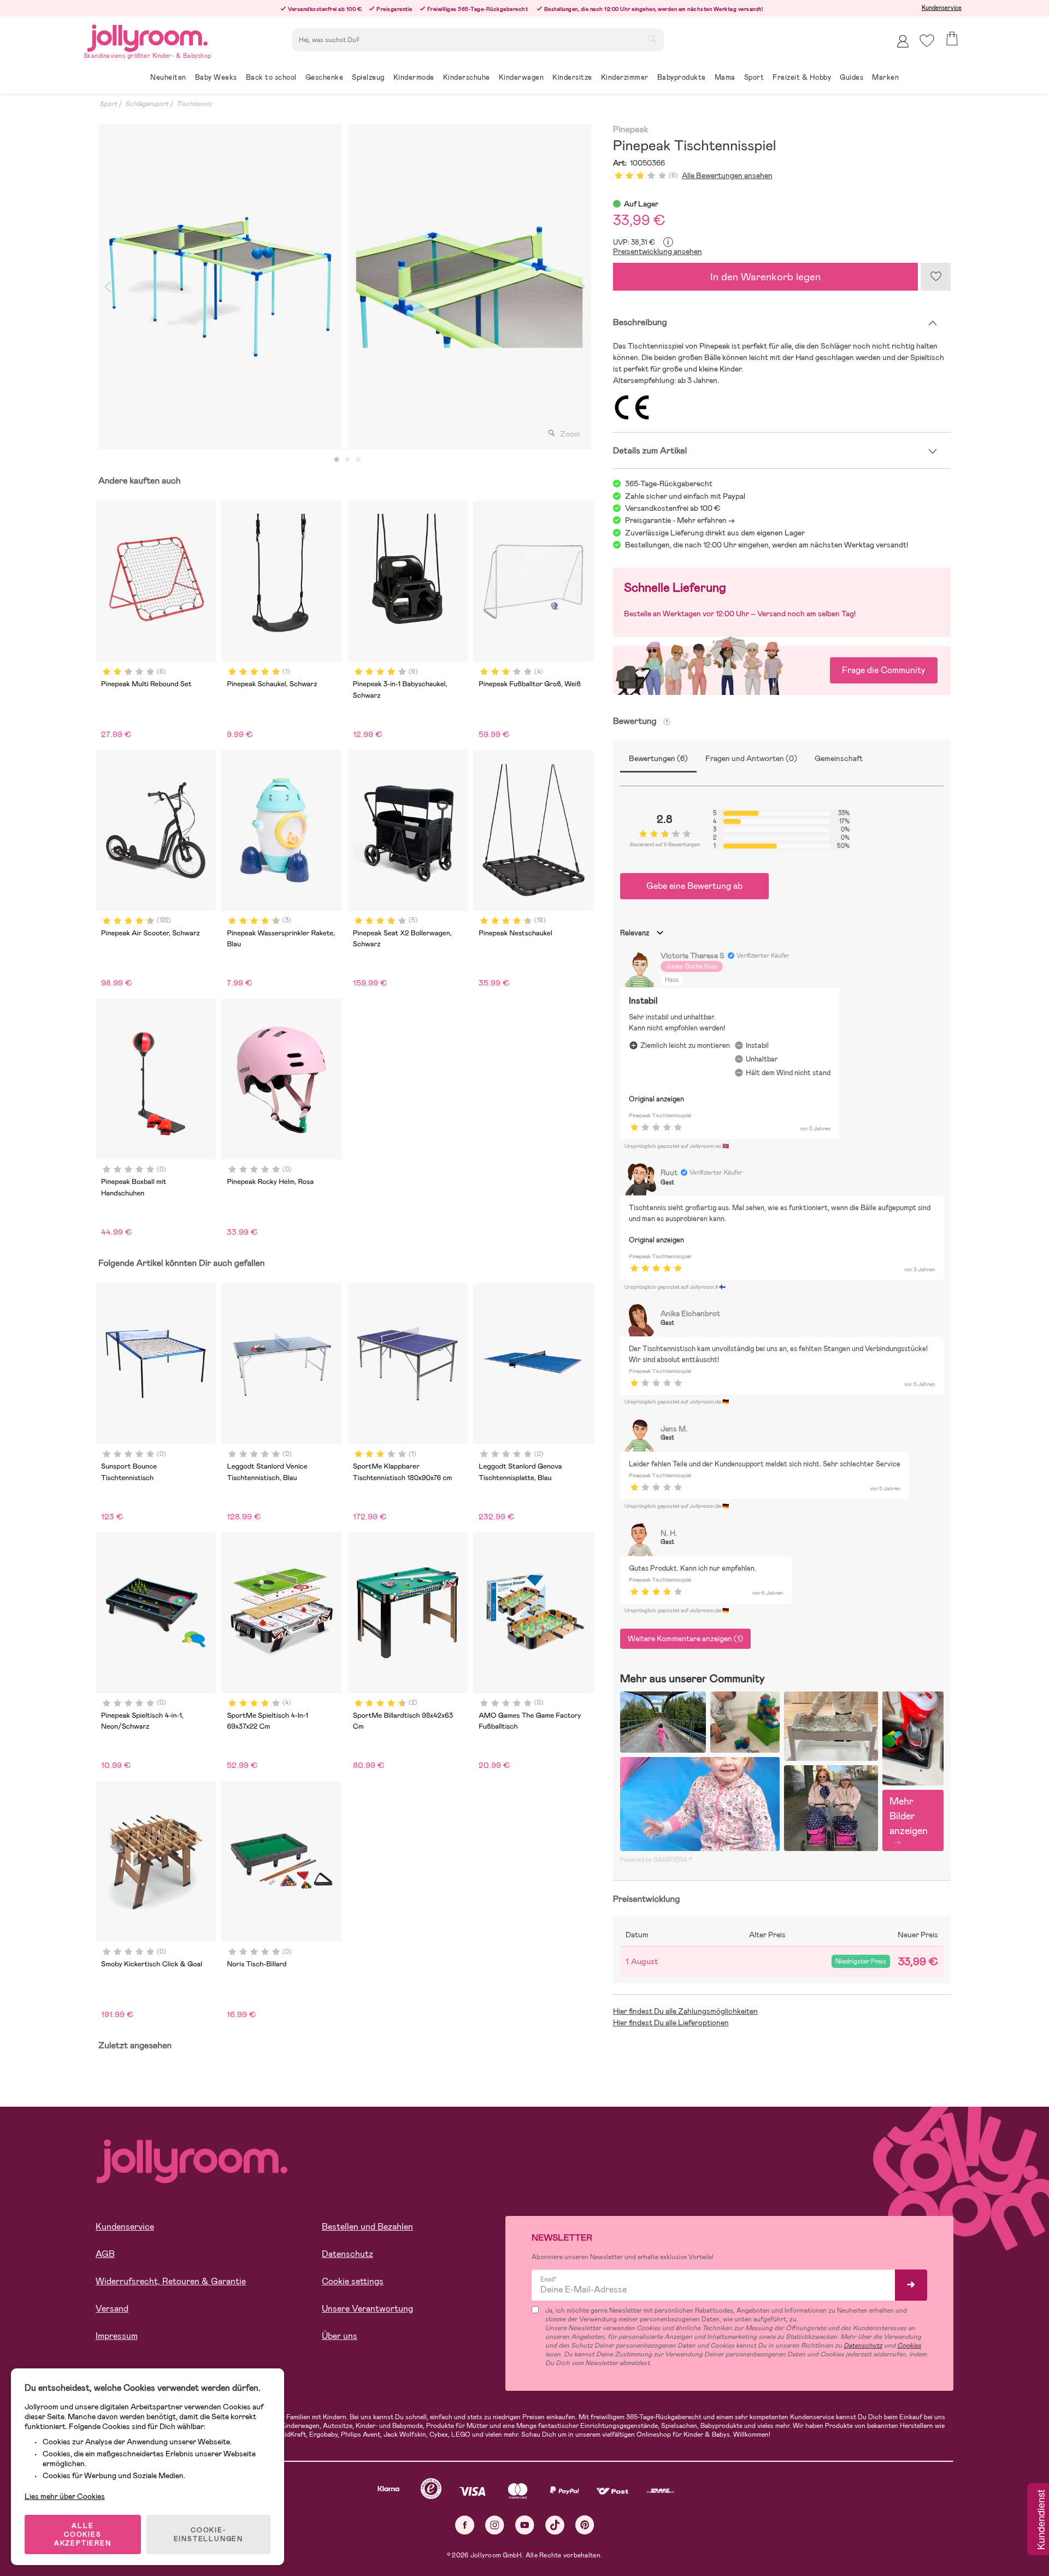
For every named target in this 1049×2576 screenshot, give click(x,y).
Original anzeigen (656, 1099)
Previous (108, 287)
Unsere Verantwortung (367, 2309)
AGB (105, 2254)
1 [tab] (337, 460)
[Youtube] (525, 2525)
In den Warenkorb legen (765, 277)
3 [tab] (358, 460)
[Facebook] (465, 2525)
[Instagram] (495, 2525)
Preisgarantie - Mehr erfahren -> (680, 520)
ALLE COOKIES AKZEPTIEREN (83, 2534)
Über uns (340, 2336)
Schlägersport (147, 104)
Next (582, 287)
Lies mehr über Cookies (65, 2496)
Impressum (117, 2336)
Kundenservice (942, 8)
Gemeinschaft (839, 758)
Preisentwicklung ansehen (658, 251)
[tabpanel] (220, 287)
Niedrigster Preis (861, 1961)
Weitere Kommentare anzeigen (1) (685, 1638)
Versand (112, 2309)
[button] (927, 41)
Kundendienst (1040, 2520)
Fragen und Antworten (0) (751, 758)
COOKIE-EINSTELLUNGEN (208, 2534)
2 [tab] (347, 460)
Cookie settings (353, 2281)
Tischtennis (194, 104)
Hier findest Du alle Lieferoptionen (671, 2023)
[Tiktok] (555, 2525)
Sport (108, 104)
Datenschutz (347, 2254)
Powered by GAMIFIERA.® (656, 1860)
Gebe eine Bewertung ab (694, 886)
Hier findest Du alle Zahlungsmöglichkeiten (685, 2011)
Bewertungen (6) (658, 758)
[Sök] (652, 39)
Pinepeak (631, 130)
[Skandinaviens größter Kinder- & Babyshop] (148, 36)
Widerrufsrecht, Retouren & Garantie (171, 2281)
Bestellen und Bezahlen (367, 2227)
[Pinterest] (585, 2525)
